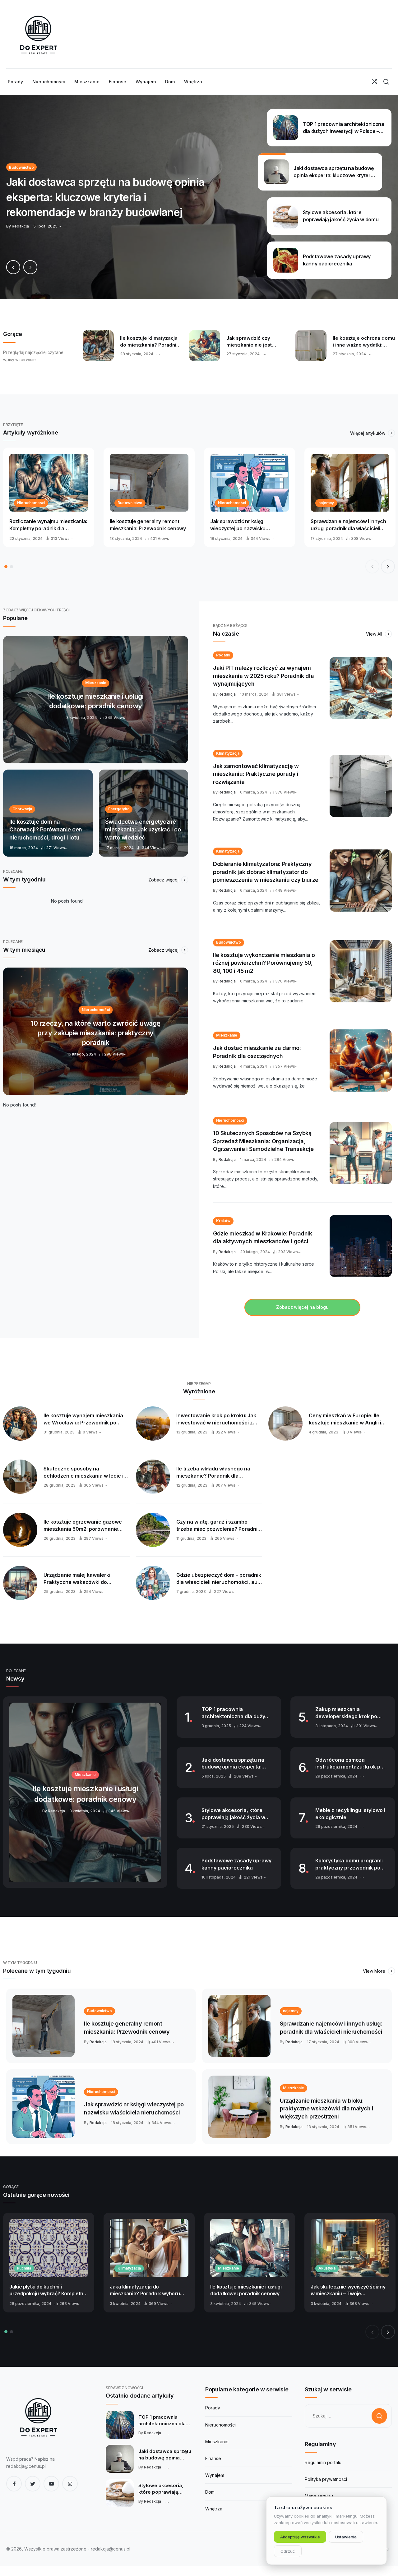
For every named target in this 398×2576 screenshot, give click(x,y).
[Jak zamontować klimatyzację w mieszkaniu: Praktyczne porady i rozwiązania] (361, 786)
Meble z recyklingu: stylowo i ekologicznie (350, 1814)
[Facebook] (14, 2484)
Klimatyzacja (228, 753)
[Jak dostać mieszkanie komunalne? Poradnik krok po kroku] (205, 346)
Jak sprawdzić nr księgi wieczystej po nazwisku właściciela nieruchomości (241, 525)
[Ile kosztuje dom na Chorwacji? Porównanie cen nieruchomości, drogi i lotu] (48, 813)
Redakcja (227, 694)
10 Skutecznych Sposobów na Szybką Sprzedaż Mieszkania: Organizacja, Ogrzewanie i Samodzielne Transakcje (263, 1141)
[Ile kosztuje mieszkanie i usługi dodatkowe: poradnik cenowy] (96, 700)
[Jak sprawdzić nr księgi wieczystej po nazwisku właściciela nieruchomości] (250, 483)
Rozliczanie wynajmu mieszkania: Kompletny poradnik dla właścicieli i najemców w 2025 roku (48, 525)
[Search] (386, 82)
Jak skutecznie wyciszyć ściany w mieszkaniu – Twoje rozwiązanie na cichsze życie (348, 2290)
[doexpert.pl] (37, 34)
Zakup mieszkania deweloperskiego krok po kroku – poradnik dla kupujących (346, 1713)
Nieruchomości (31, 503)
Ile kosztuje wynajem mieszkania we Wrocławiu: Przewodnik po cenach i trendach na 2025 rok (83, 1419)
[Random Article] (375, 82)
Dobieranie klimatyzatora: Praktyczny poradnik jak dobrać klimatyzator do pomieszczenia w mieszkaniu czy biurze (266, 872)
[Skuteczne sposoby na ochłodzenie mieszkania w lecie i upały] (20, 1477)
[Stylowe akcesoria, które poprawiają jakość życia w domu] (120, 2493)
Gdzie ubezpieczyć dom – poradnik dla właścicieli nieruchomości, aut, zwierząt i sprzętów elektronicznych (219, 1579)
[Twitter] (33, 2484)
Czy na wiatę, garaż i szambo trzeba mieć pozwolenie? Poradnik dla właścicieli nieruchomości (218, 1525)
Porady (213, 2408)
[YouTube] (51, 2484)
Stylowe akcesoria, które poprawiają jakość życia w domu (233, 1814)
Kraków (223, 1221)
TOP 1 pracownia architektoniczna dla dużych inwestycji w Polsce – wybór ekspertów (236, 1713)
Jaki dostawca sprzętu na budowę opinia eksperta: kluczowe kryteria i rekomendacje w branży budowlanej (233, 1764)
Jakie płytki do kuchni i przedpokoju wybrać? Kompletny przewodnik (48, 2290)
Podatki (223, 655)
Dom (210, 2492)
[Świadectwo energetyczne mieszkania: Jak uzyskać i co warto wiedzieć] (144, 813)
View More (375, 1971)
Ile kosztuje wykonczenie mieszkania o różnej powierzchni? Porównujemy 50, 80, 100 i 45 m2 (264, 963)
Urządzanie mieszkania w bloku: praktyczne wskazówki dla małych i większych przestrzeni (326, 2109)
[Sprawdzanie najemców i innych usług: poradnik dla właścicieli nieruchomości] (350, 483)
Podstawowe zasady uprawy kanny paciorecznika (236, 1864)
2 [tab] (12, 567)
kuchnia (24, 2268)
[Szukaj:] (348, 2416)
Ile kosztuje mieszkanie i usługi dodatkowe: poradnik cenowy (246, 2290)
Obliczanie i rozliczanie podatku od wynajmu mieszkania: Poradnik (147, 342)
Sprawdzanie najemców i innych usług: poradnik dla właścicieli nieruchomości (348, 525)
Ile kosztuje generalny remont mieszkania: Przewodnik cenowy (148, 525)
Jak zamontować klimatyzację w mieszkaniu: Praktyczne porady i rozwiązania (256, 774)
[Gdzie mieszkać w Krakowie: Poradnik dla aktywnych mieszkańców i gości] (361, 1246)
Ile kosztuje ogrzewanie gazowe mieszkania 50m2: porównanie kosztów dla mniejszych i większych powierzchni (83, 1525)
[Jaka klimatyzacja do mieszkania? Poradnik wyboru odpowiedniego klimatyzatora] (149, 2248)
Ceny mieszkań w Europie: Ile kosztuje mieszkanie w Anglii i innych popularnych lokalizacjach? (351, 1419)
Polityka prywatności (326, 2479)
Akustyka (327, 2268)
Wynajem (215, 2475)
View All (375, 634)
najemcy (326, 503)
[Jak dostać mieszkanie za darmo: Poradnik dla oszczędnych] (361, 1060)
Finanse (213, 2458)
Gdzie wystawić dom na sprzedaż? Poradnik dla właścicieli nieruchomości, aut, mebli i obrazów (363, 342)
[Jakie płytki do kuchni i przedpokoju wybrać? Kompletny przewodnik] (49, 2248)
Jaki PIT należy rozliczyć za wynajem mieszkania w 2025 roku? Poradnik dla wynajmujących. (263, 676)
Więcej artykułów (368, 433)
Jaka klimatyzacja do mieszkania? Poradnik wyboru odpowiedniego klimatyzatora (145, 2290)
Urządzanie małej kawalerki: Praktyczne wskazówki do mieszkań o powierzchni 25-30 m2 (86, 1579)
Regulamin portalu (323, 2462)
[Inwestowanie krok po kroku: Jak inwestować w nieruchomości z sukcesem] (153, 1424)
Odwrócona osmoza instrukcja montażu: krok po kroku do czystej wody (349, 1764)
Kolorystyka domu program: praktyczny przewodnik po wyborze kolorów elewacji (349, 1864)
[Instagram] (70, 2484)
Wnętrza (214, 2509)
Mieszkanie (227, 1035)
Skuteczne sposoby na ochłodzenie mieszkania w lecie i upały (83, 1472)
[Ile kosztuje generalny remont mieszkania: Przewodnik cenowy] (149, 483)
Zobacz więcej (164, 880)
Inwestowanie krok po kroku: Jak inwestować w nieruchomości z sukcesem (216, 1419)
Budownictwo (130, 503)
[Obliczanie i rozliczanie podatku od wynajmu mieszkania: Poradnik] (98, 346)
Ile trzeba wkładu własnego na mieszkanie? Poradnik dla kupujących (213, 1472)
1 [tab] (6, 567)
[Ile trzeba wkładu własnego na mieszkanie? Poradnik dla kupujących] (153, 1477)
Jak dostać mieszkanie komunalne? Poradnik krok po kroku (258, 342)
